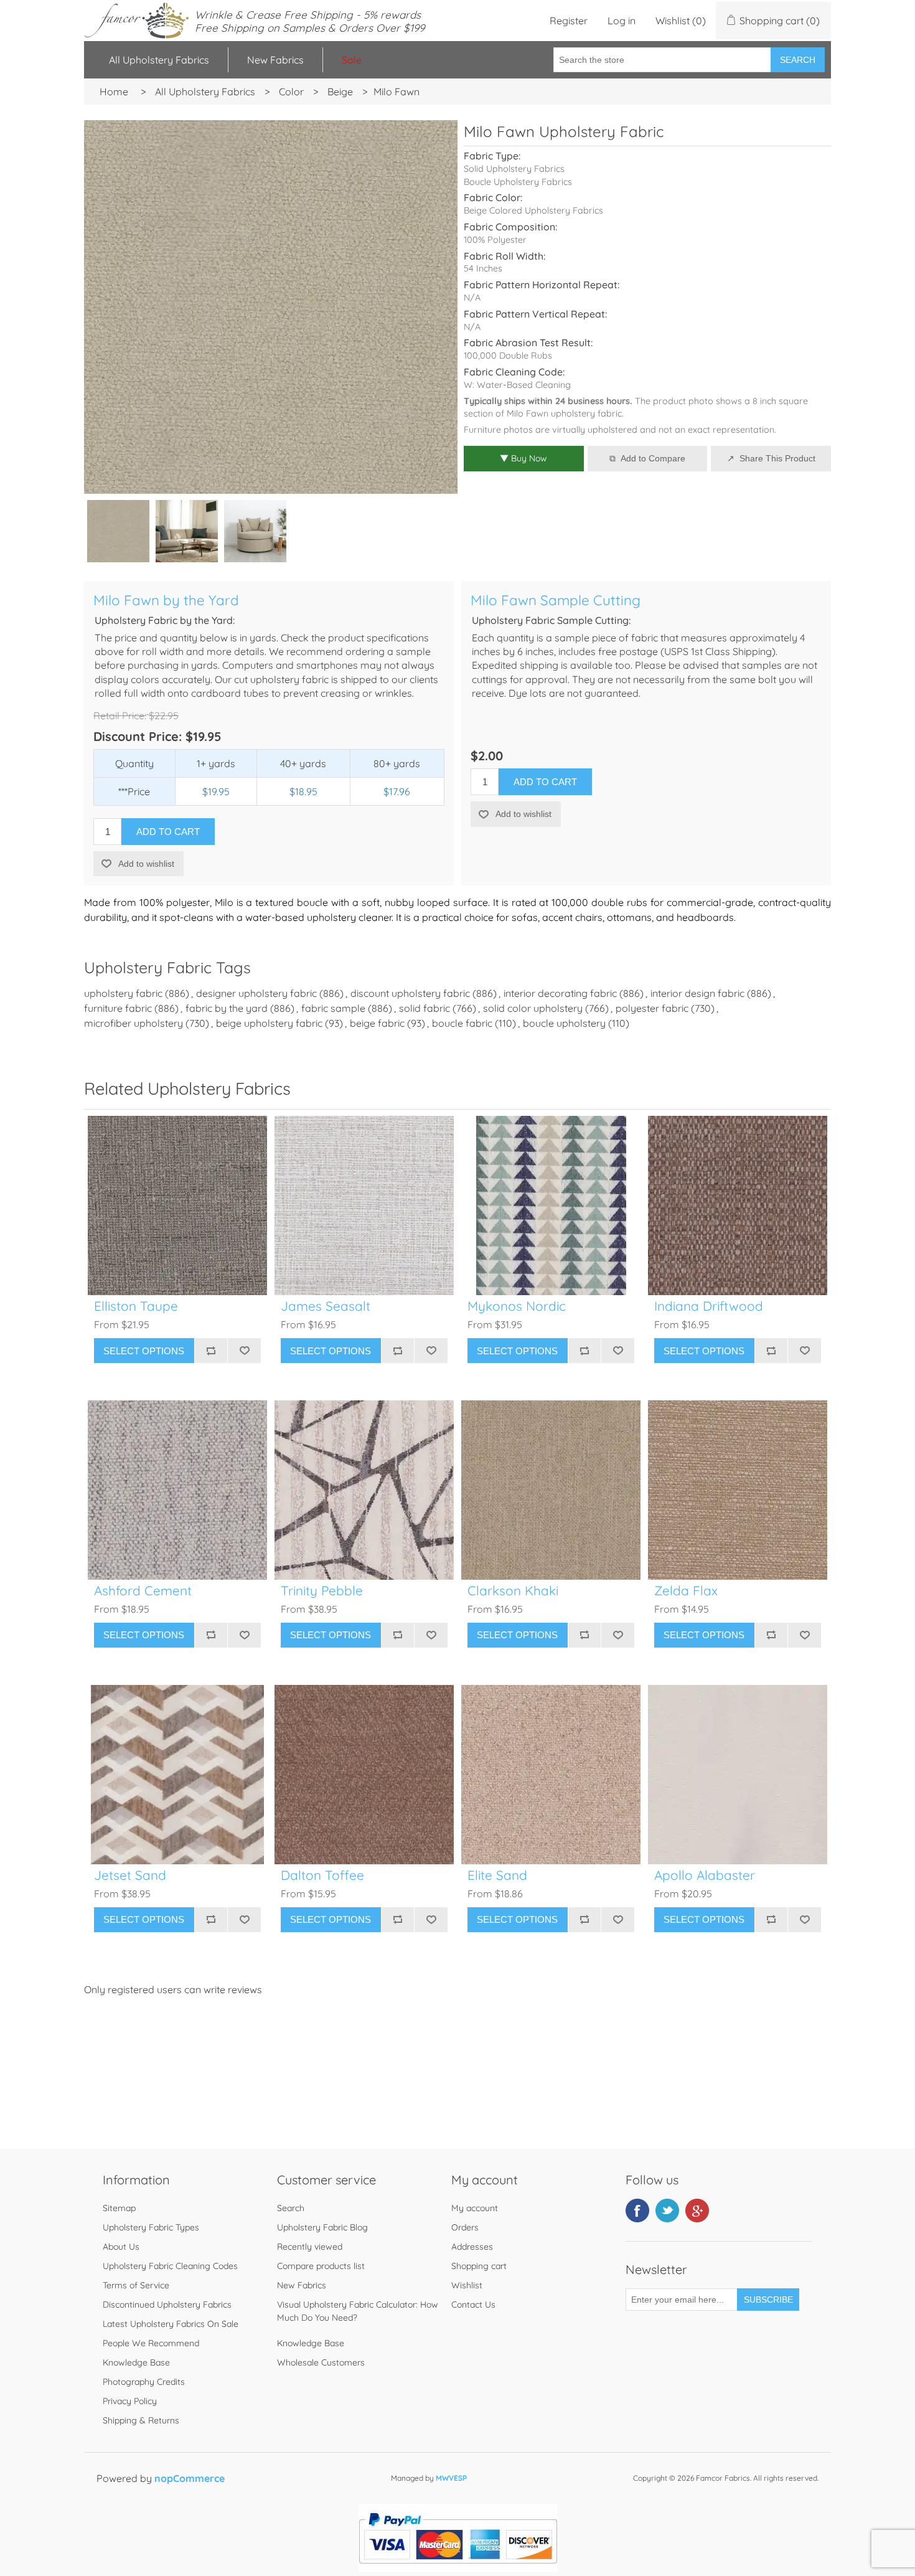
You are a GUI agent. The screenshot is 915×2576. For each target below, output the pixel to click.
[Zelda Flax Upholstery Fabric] (738, 1490)
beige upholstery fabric (269, 1023)
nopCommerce (190, 2478)
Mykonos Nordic (517, 1306)
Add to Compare (653, 458)
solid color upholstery (533, 1008)
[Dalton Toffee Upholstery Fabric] (364, 1775)
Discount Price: (138, 736)
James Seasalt (326, 1306)
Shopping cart (479, 2266)
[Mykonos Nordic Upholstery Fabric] (551, 1205)
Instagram (697, 2210)
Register (569, 21)
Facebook (637, 2210)
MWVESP (451, 2478)
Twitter (667, 2210)
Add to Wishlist (244, 1351)
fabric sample (333, 1008)
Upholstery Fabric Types (151, 2227)
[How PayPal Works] (458, 2569)
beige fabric (377, 1023)
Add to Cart (168, 832)
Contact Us (473, 2305)
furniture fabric (118, 1008)
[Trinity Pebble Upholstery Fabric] (364, 1490)
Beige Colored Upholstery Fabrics (533, 210)
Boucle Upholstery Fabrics (518, 182)
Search (798, 60)
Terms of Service (136, 2285)
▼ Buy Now (523, 458)
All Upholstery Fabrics (159, 60)
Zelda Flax (686, 1591)
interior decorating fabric (560, 993)
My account (475, 2208)
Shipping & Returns (141, 2420)
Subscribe (768, 2300)
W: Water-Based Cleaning (517, 385)
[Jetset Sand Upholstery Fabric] (177, 1775)
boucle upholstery (564, 1023)
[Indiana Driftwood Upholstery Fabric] (738, 1205)
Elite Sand (497, 1875)
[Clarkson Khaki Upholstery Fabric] (551, 1490)
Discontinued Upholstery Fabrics (167, 2305)
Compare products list (321, 2266)
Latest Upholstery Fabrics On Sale (171, 2324)
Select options (144, 1351)
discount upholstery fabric (410, 993)
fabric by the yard (227, 1008)
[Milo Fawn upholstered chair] (255, 531)
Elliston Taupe (136, 1306)
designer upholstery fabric (256, 993)
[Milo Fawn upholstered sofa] (187, 531)
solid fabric (425, 1008)
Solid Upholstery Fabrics (514, 169)
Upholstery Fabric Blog (322, 2227)
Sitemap (119, 2208)
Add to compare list (211, 1351)
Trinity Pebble (322, 1591)
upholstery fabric (123, 993)
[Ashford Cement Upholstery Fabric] (177, 1490)
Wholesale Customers (321, 2362)
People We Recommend (151, 2343)
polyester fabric (652, 1008)
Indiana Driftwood (709, 1306)
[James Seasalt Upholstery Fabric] (364, 1205)
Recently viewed (310, 2247)
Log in (622, 21)
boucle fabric (462, 1023)
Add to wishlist (146, 864)
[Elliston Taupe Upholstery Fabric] (177, 1205)
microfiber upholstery (134, 1023)
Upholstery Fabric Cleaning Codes (170, 2266)
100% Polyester (495, 240)
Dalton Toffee (322, 1875)
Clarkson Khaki (513, 1591)
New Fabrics (275, 60)
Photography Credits (144, 2382)
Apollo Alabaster (705, 1875)
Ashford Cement (143, 1591)
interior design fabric (697, 993)
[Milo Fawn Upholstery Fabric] (118, 531)
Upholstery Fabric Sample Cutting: (551, 620)
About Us (121, 2247)
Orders (465, 2227)
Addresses (472, 2247)
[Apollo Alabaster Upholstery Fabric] (738, 1775)
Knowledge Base (136, 2362)
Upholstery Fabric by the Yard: (165, 620)
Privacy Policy (130, 2401)
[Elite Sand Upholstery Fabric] (551, 1775)
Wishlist (467, 2285)
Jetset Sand (130, 1875)
